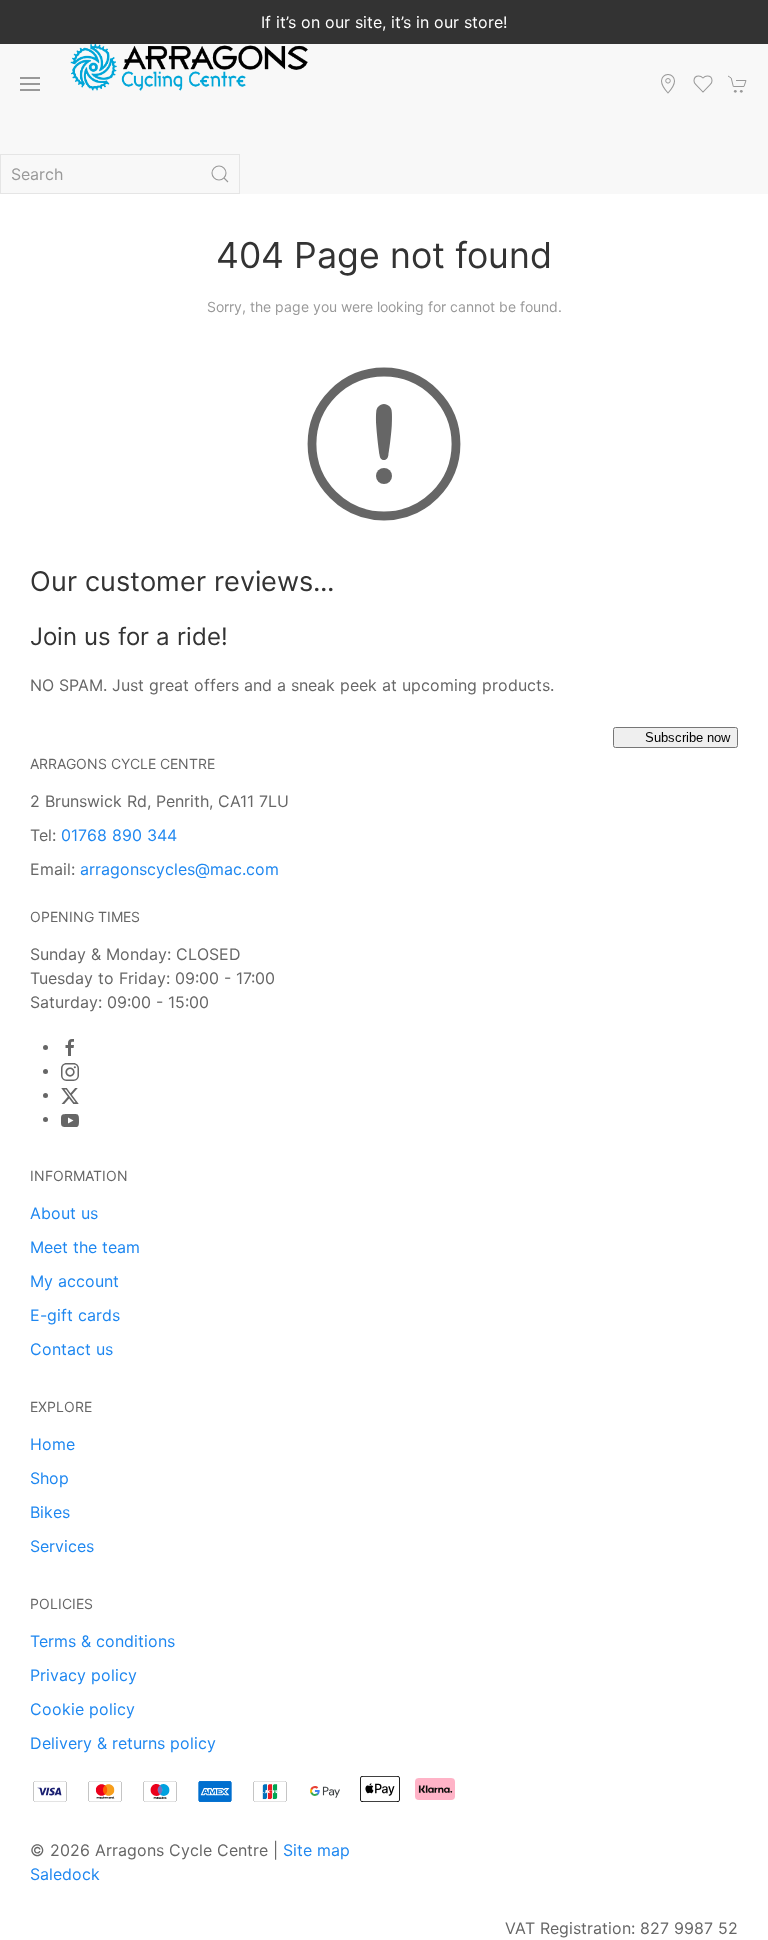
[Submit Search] (220, 174)
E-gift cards (75, 1315)
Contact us (71, 1349)
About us (64, 1213)
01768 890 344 (119, 835)
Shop (49, 1478)
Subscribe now (687, 737)
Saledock (65, 1874)
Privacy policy (83, 1675)
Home (52, 1444)
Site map (316, 1850)
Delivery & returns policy (123, 1743)
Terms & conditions (102, 1641)
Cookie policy (82, 1709)
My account (74, 1281)
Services (62, 1546)
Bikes (50, 1512)
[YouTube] (70, 1120)
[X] (70, 1096)
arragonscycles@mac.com (179, 869)
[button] (30, 84)
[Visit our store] (668, 84)
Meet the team (85, 1247)
